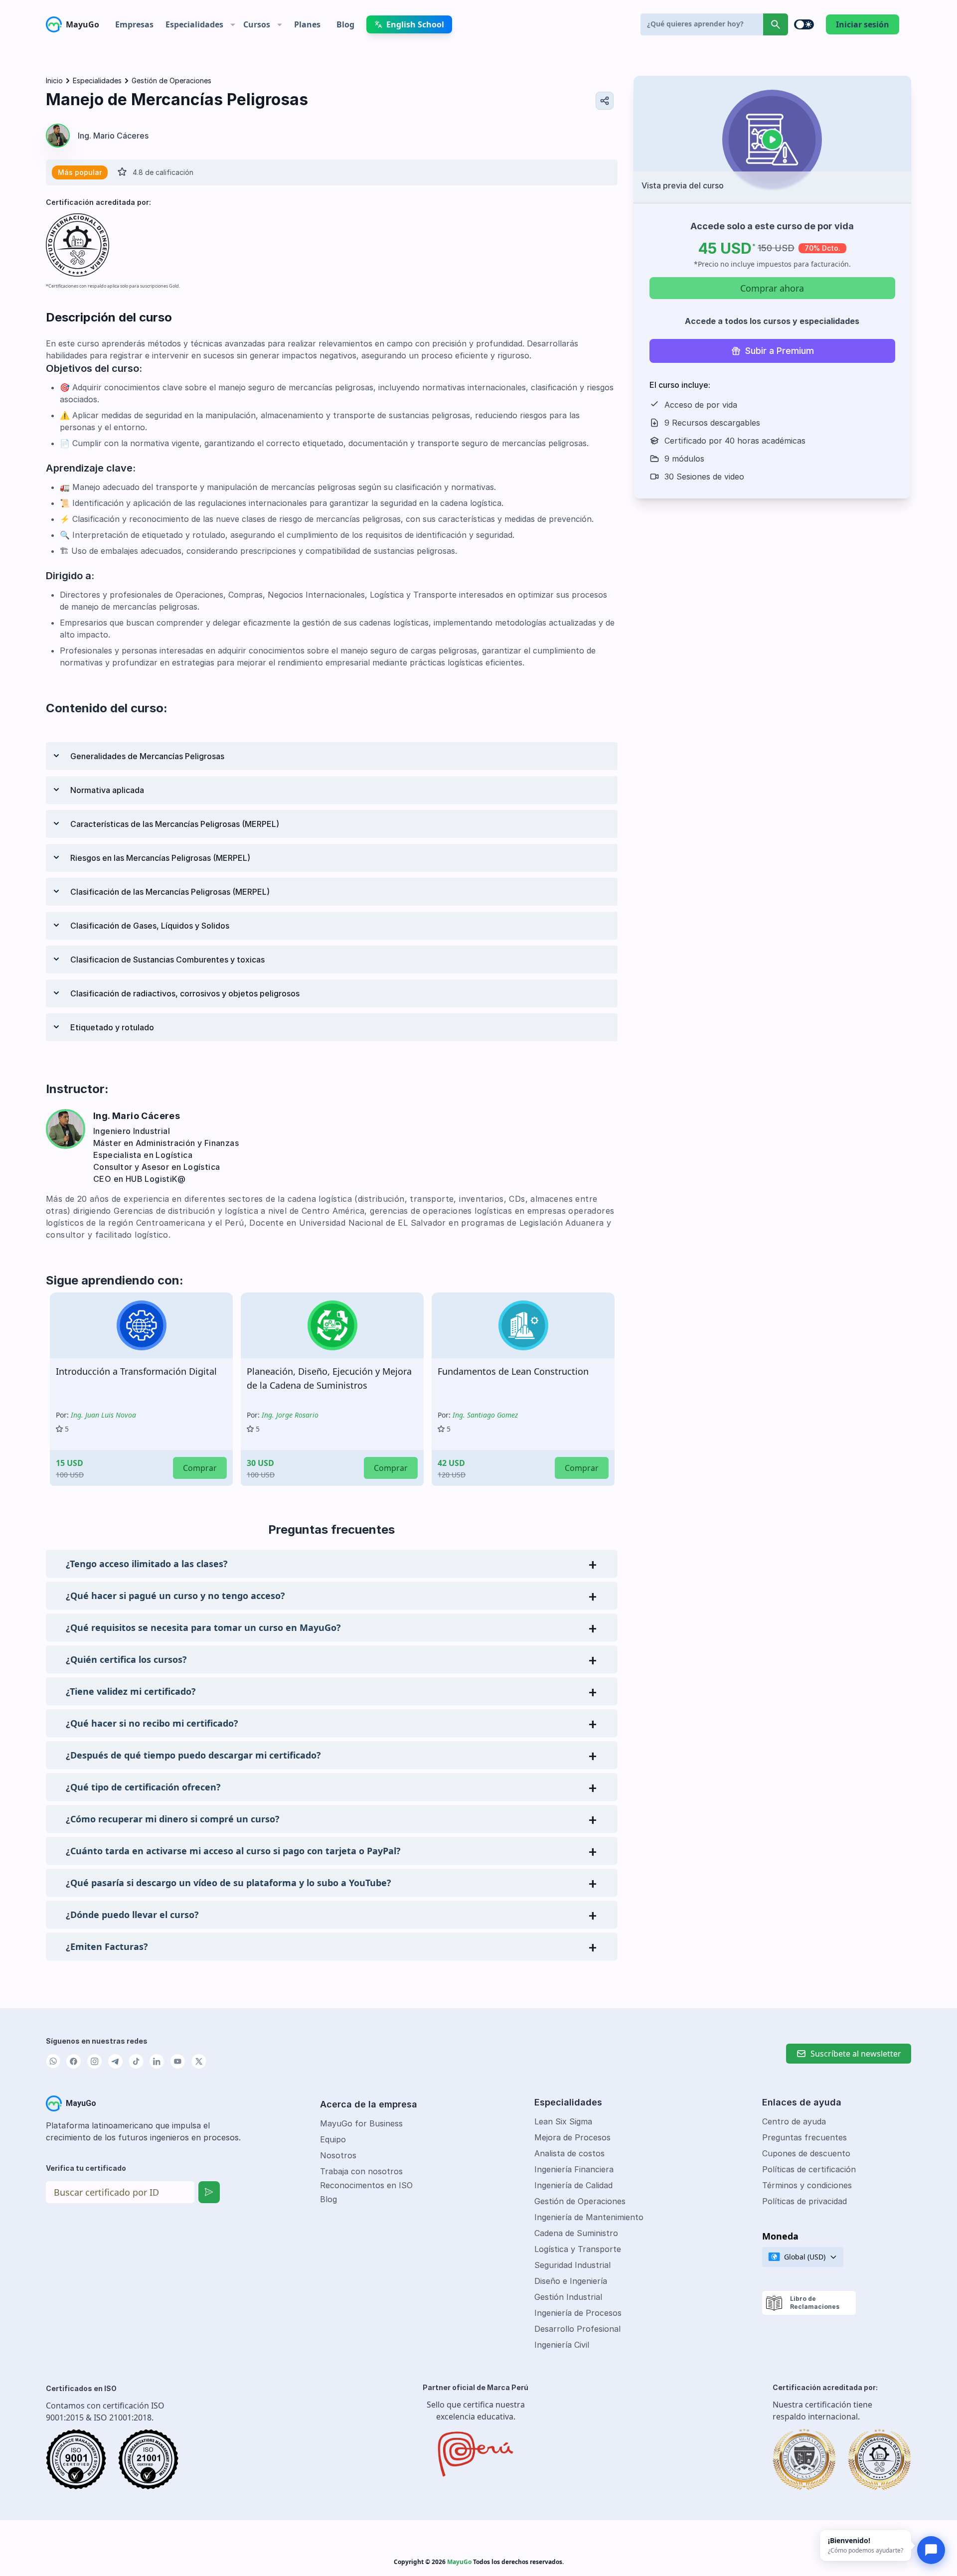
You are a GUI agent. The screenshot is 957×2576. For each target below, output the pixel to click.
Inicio (54, 80)
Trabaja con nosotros (361, 2171)
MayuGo (82, 24)
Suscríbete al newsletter (856, 2054)
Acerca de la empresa (369, 2104)
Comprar (200, 1468)
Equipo (333, 2139)
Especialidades (97, 80)
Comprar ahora (772, 288)
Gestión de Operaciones (171, 80)
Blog (328, 2199)
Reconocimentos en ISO (366, 2185)
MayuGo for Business (361, 2123)
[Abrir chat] (931, 2550)
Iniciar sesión (863, 24)
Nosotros (338, 2155)
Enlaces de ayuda (802, 2102)
